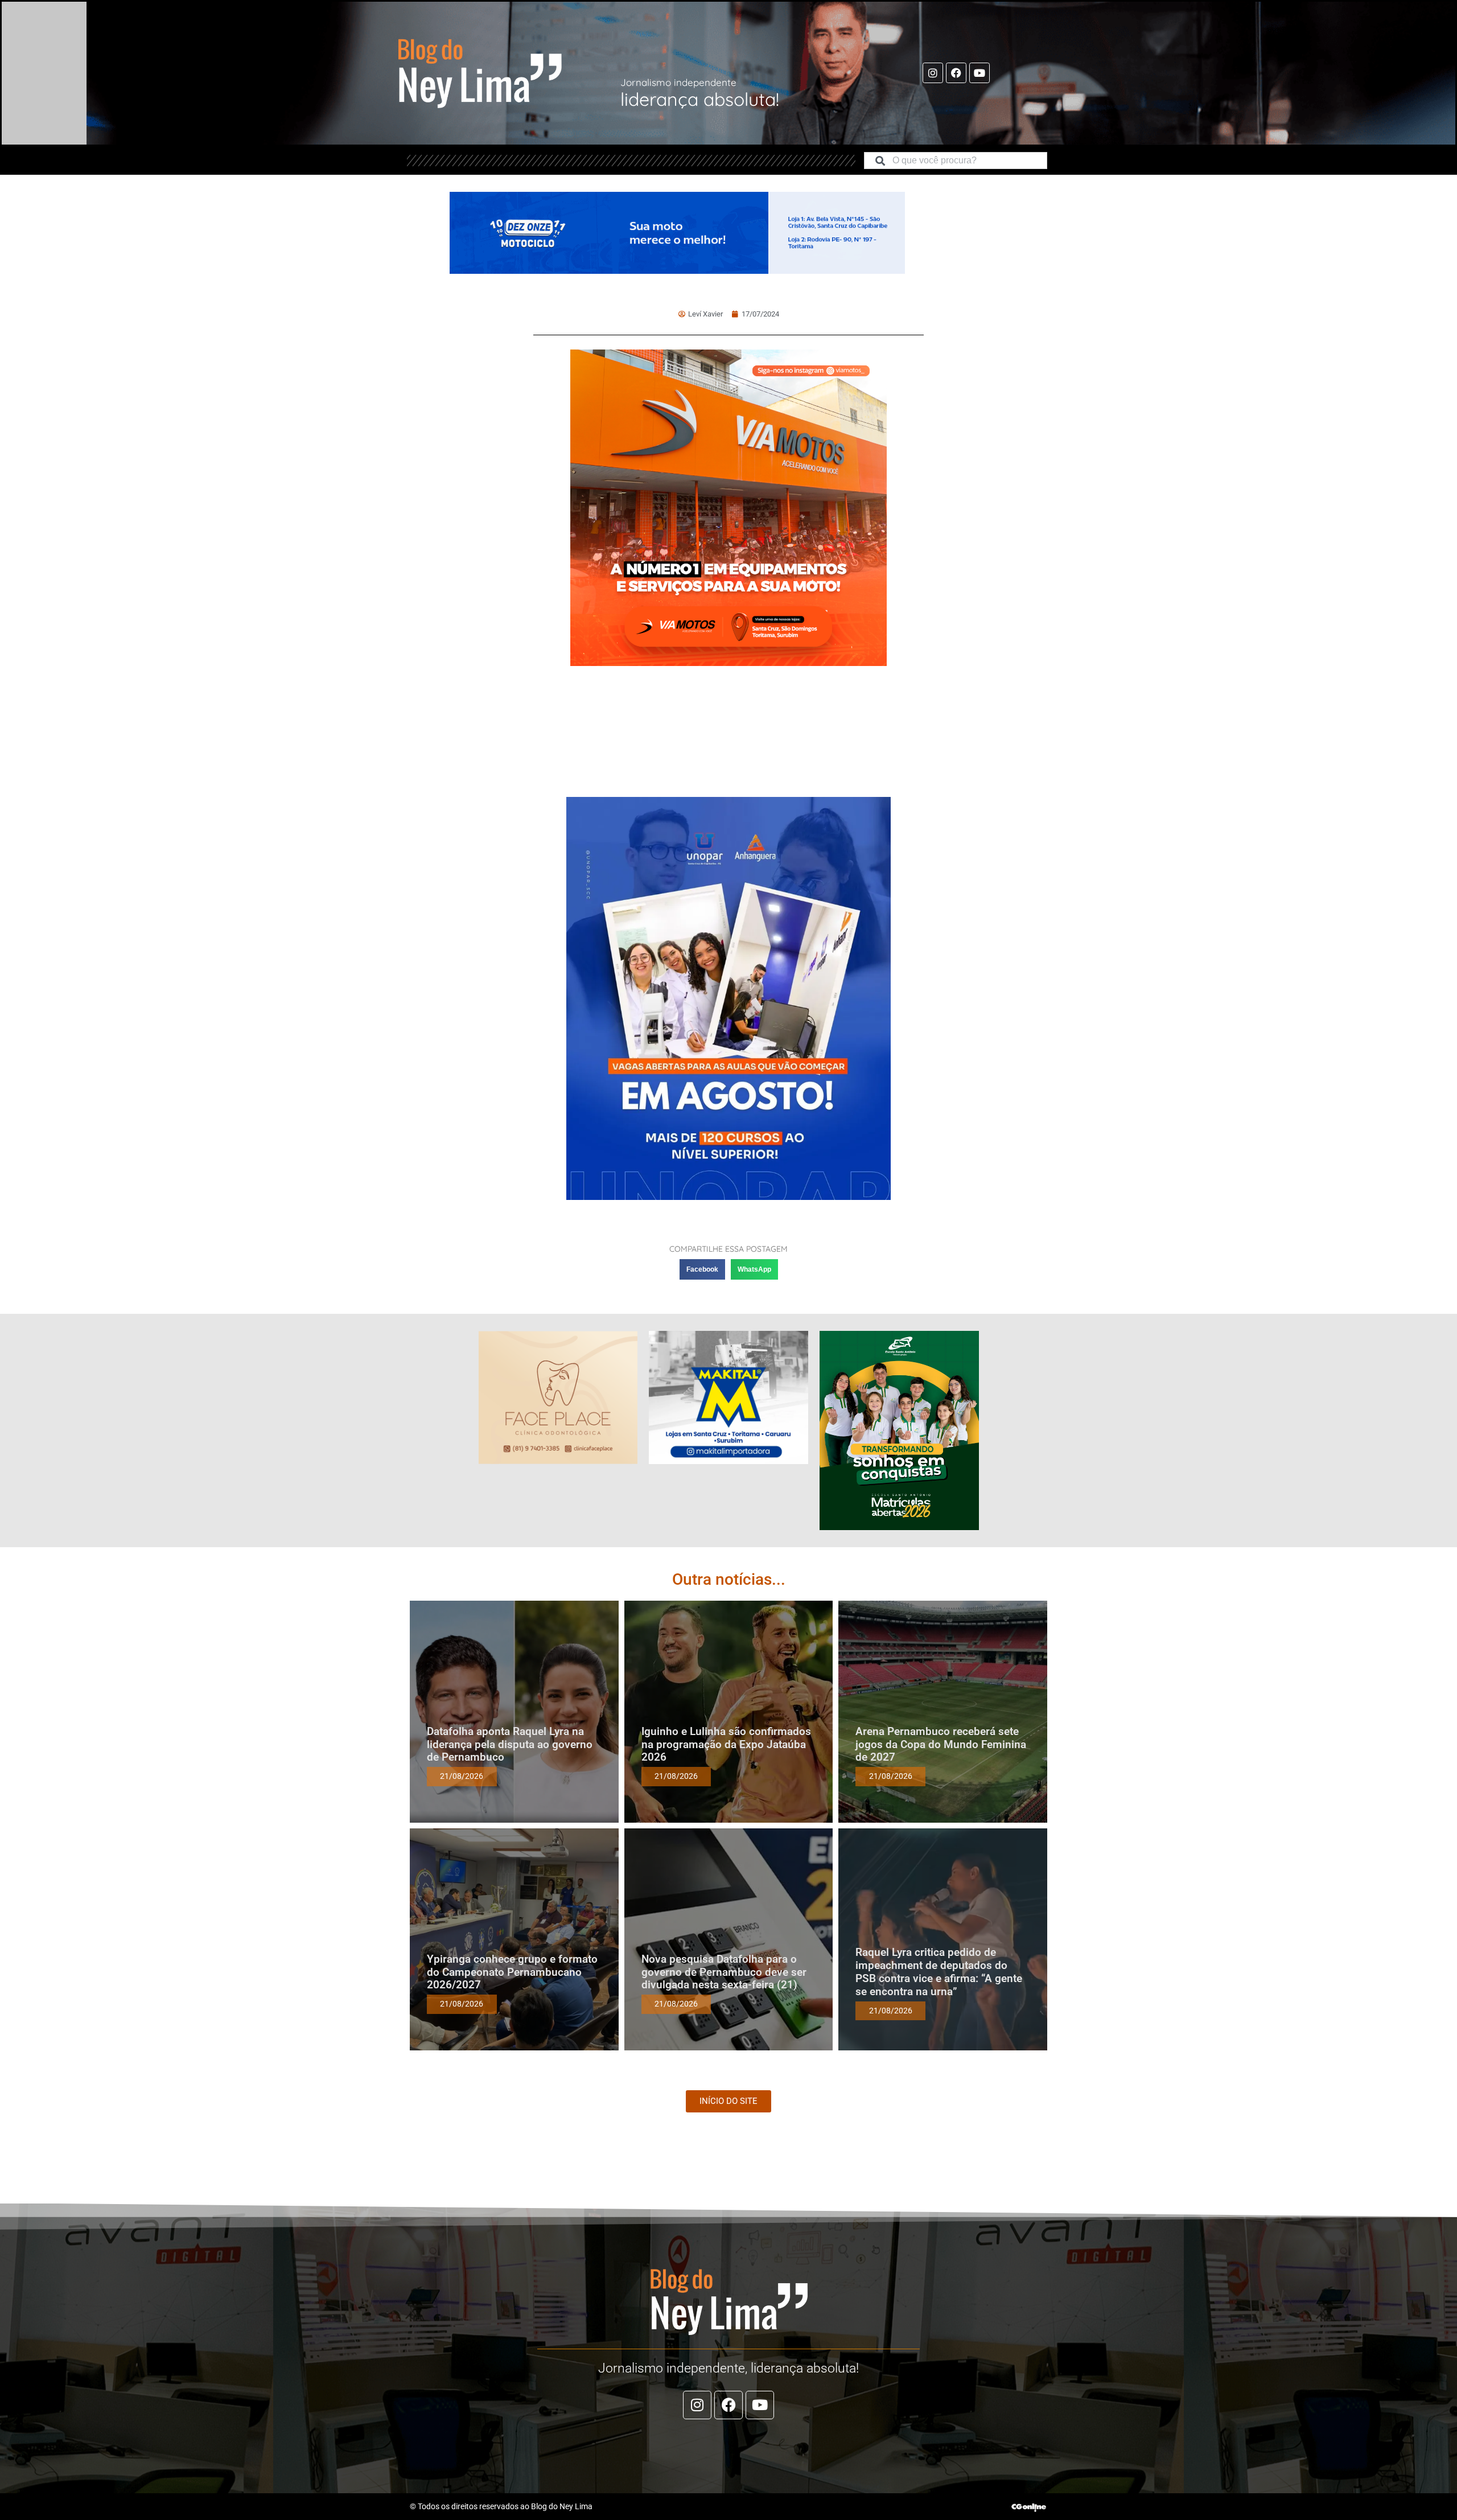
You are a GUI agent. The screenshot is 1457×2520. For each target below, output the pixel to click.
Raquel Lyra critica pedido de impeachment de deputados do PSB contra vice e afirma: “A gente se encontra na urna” (939, 1972)
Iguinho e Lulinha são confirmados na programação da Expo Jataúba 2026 (726, 1744)
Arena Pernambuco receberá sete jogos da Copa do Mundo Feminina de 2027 (941, 1744)
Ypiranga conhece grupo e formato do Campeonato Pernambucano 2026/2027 (512, 1972)
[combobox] (956, 161)
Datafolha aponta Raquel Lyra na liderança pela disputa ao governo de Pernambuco (510, 1744)
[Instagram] (933, 73)
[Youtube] (979, 73)
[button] (702, 1269)
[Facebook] (956, 73)
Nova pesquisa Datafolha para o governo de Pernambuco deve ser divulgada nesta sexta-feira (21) (724, 1972)
